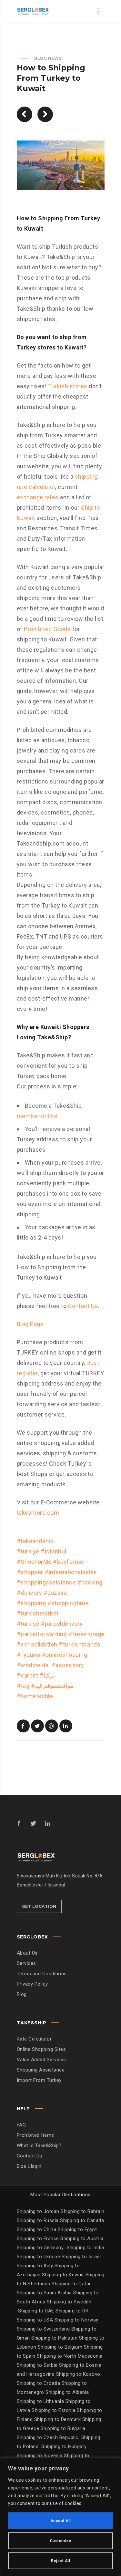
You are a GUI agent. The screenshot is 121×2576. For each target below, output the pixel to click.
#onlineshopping (65, 1655)
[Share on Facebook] (23, 1726)
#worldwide (34, 1665)
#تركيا (47, 1675)
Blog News (48, 58)
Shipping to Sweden (69, 2302)
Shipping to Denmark (58, 2419)
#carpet (28, 1675)
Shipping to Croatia (39, 2383)
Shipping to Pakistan (55, 2338)
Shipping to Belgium (61, 2347)
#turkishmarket (38, 1613)
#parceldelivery (62, 1624)
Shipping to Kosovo (78, 2374)
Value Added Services (41, 2060)
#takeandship (35, 1541)
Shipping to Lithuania (41, 2401)
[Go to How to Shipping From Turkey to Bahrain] (25, 114)
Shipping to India (85, 2248)
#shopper (30, 1572)
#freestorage (86, 1634)
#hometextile (35, 1696)
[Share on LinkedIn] (66, 1726)
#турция (29, 1655)
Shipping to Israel (81, 2257)
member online (37, 1116)
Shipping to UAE (36, 2311)
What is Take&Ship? (39, 2145)
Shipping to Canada (82, 2220)
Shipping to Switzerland (44, 2329)
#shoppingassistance (46, 1582)
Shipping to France (38, 2238)
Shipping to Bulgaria (63, 2428)
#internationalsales (71, 1572)
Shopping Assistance (41, 2070)
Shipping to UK (72, 2311)
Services (26, 1963)
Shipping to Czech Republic (48, 2437)
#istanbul (54, 1551)
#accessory (68, 1665)
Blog (22, 1994)
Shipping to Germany (40, 2248)
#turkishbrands (80, 1644)
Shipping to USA (36, 2320)
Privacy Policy (32, 1984)
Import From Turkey (39, 2080)
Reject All (60, 2561)
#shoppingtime (68, 1603)
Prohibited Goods (47, 629)
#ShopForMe (34, 1562)
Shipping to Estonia (54, 2410)
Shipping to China (37, 2229)
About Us (27, 1953)
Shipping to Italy (35, 2266)
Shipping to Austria (82, 2238)
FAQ (21, 2125)
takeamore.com (38, 1513)
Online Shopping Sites (41, 2049)
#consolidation (37, 1644)
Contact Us (82, 1306)
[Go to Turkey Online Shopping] (45, 114)
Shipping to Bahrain (83, 2211)
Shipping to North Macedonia (70, 2356)
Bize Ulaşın (29, 2166)
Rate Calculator (34, 2039)
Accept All (61, 2521)
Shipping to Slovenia (40, 2456)
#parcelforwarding (42, 1634)
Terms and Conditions (42, 1974)
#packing (90, 1582)
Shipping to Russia (38, 2220)
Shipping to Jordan (38, 2211)
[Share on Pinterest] (52, 1726)
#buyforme (68, 1562)
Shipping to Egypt (77, 2229)
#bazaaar (56, 1593)
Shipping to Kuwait (63, 2275)
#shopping (31, 1603)
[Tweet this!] (37, 1726)
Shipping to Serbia (37, 2365)
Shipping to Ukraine (39, 2257)
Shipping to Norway (76, 2320)
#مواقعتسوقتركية (52, 1686)
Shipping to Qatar (71, 2284)
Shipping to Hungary (64, 2446)
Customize (61, 2541)
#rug (23, 1686)
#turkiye (28, 1551)
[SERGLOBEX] (33, 11)
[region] (60, 2517)
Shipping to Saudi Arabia (44, 2293)
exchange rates (38, 497)
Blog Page (30, 1324)
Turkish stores (68, 386)
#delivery (30, 1593)
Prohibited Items (35, 2135)
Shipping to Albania (67, 2392)
